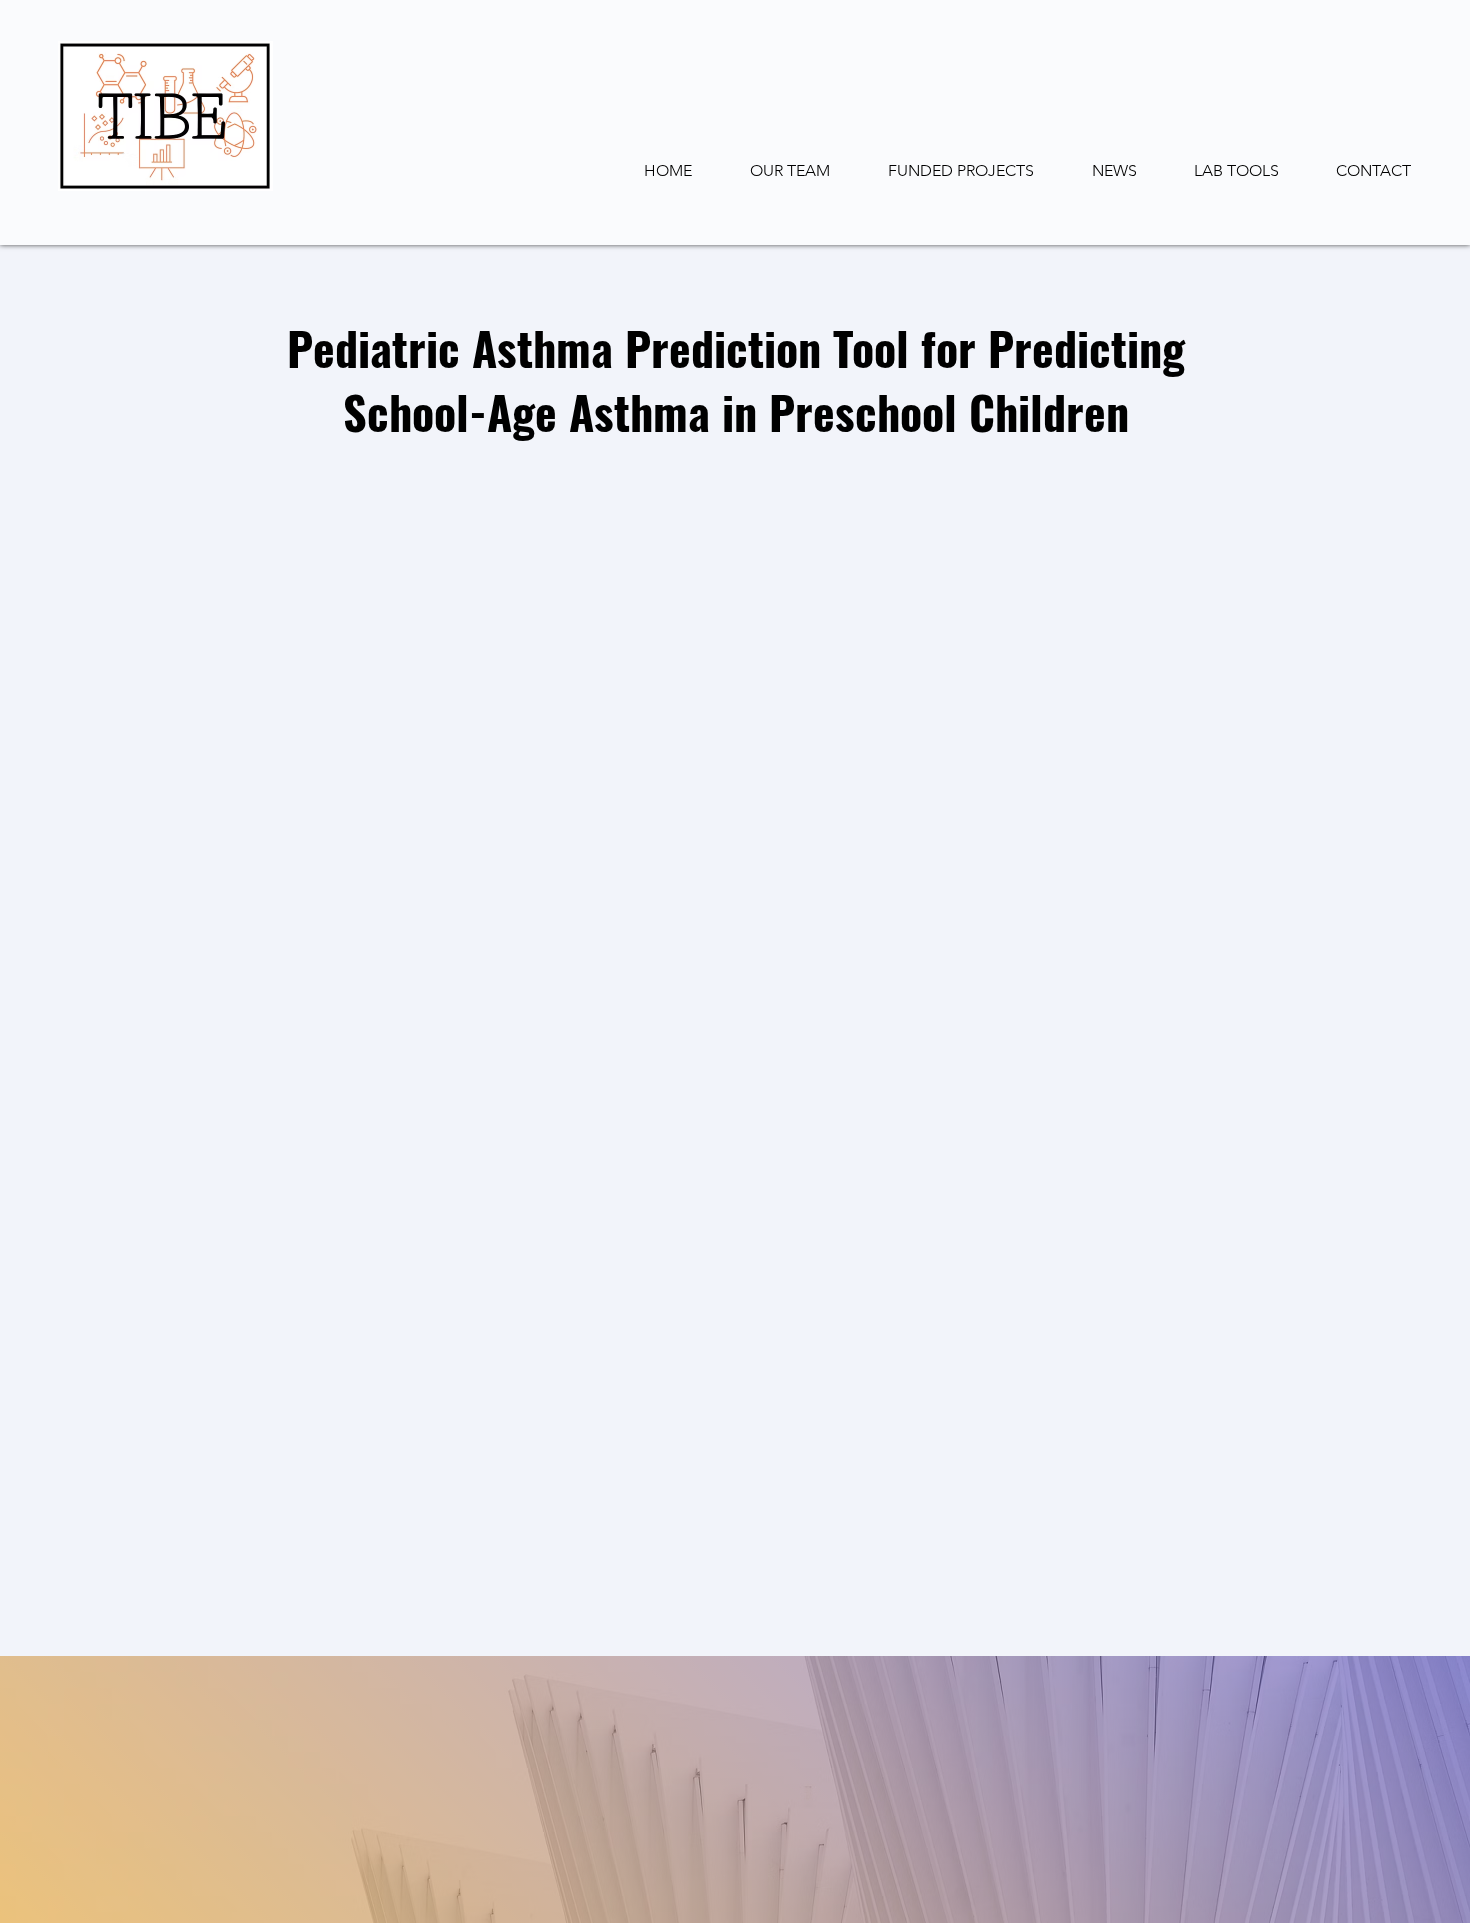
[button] (1223, 171)
